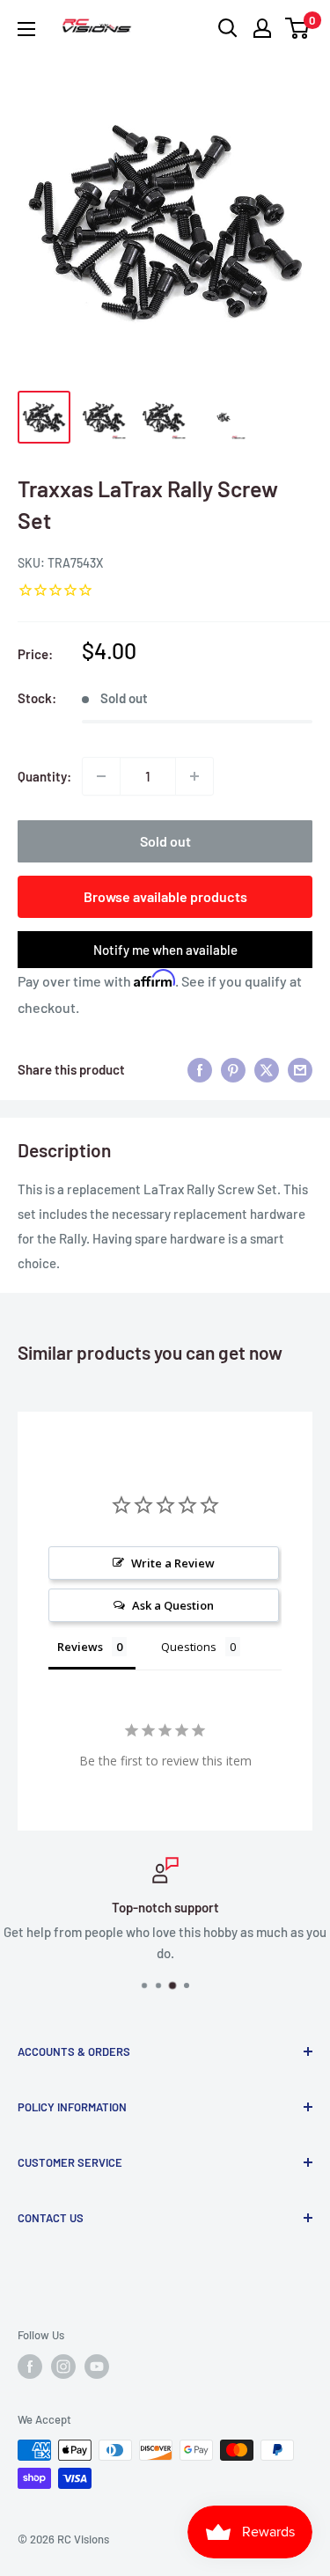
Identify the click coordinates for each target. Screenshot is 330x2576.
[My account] (262, 28)
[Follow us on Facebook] (30, 2367)
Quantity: (44, 776)
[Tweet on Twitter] (267, 1069)
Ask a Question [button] (173, 1605)
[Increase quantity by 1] (194, 776)
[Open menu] (26, 29)
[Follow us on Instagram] (63, 2367)
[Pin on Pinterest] (233, 1069)
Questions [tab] (189, 1647)
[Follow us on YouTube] (97, 2367)
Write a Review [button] (173, 1563)
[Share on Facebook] (200, 1069)
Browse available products (165, 896)
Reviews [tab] (80, 1647)
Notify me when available (165, 950)
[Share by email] (300, 1069)
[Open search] (228, 28)
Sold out (165, 841)
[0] (298, 28)
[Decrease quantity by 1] (101, 776)
